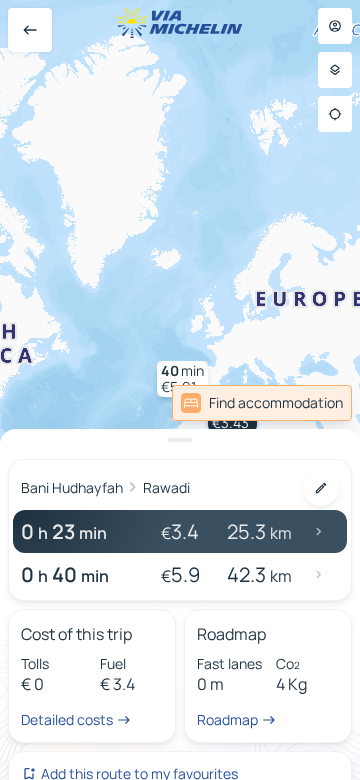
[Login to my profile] (335, 26)
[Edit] (321, 488)
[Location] (335, 114)
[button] (182, 379)
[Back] (30, 30)
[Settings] (335, 70)
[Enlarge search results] (180, 440)
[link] (262, 403)
